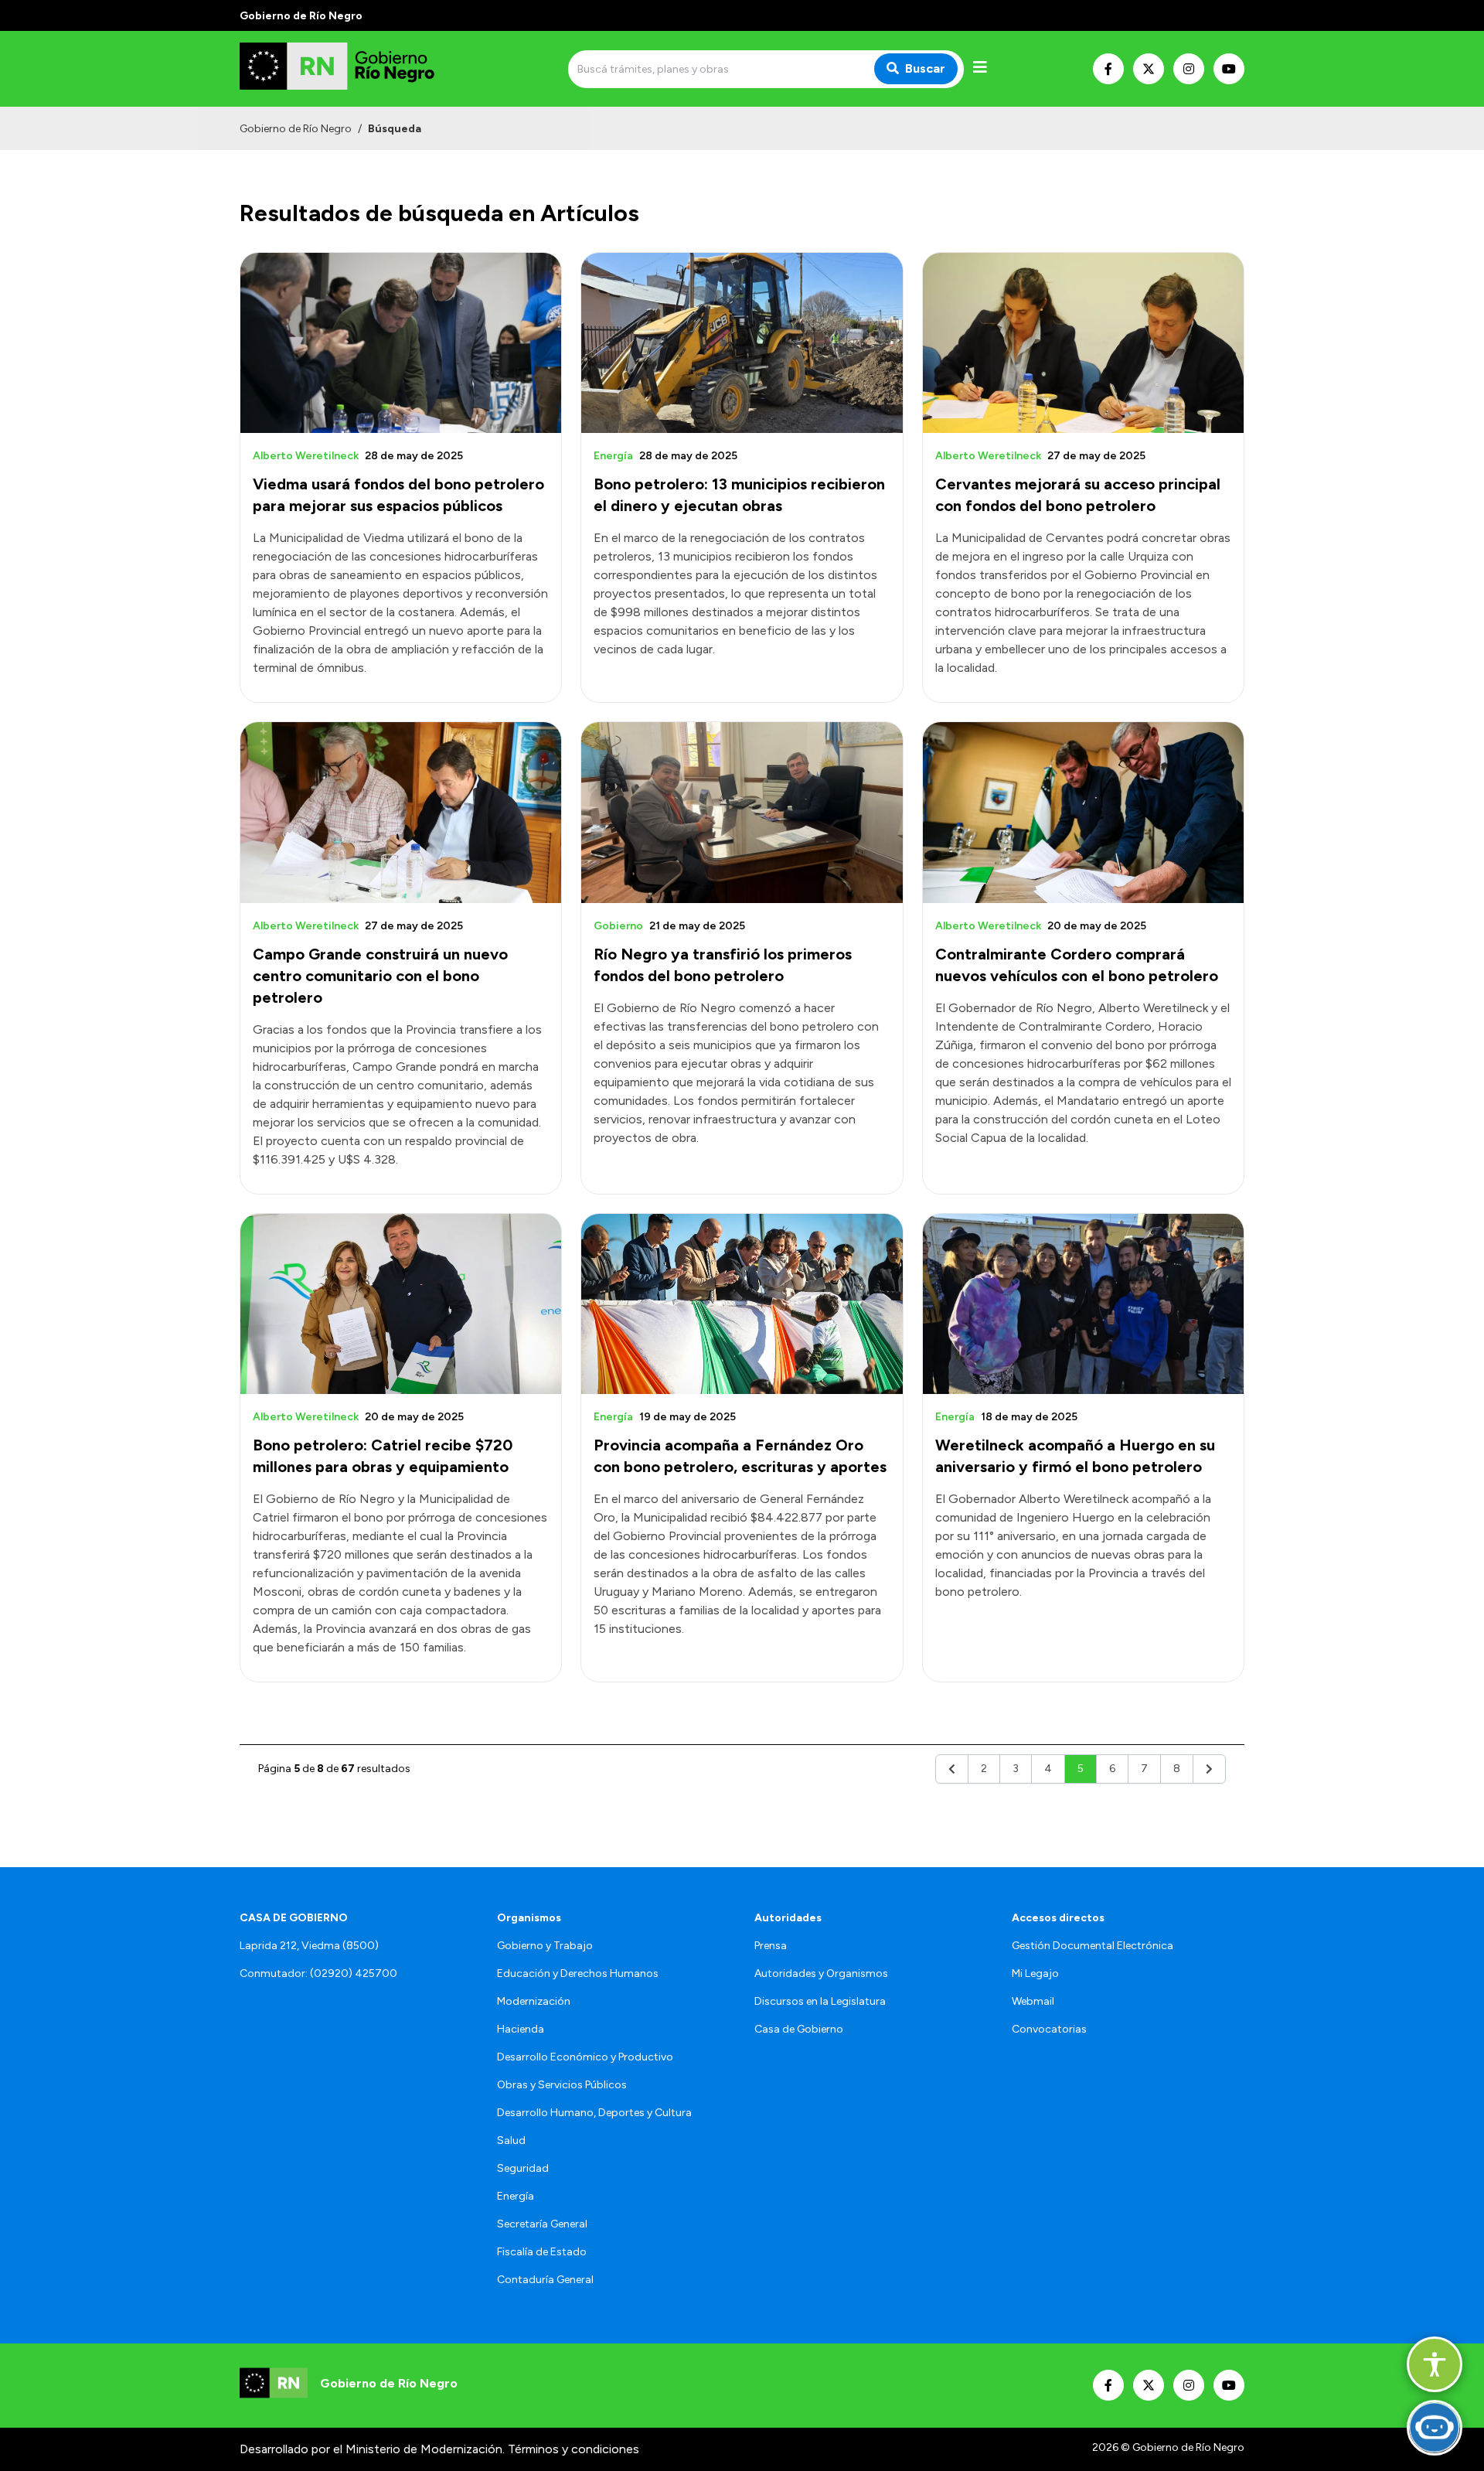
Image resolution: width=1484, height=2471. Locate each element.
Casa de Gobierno (799, 2029)
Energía (516, 2196)
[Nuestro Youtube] (1229, 69)
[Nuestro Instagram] (1189, 69)
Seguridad (523, 2168)
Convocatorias (1049, 2029)
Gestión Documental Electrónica (1093, 1946)
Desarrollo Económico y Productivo (585, 2057)
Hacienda (521, 2029)
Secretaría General (542, 2224)
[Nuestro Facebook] (1108, 69)
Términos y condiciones (574, 2449)
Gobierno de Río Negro (296, 129)
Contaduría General (545, 2280)
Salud (511, 2140)
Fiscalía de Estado (542, 2252)
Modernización (534, 2001)
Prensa (771, 1946)
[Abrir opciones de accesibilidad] (1435, 2364)
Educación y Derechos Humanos (578, 1973)
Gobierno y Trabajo (545, 1946)
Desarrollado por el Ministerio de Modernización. (372, 2449)
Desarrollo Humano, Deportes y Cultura (594, 2113)
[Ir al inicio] (351, 69)
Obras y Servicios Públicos (562, 2085)
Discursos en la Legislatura (820, 2001)
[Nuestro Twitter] (1149, 69)
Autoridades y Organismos (821, 1973)
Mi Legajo (1035, 1973)
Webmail (1033, 2001)
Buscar (925, 68)
